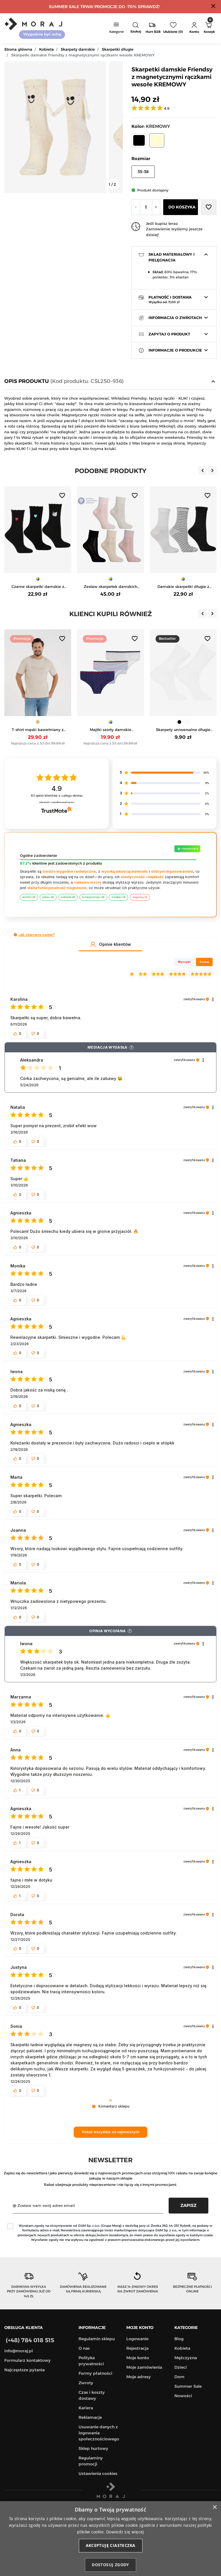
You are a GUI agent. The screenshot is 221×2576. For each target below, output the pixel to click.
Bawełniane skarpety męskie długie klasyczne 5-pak (183, 587)
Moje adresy (139, 2377)
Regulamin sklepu (97, 2339)
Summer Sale (188, 2386)
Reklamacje (90, 2417)
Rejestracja (137, 2348)
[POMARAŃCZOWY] (191, 722)
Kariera (86, 2408)
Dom (179, 2377)
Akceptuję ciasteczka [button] (111, 2545)
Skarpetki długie (118, 49)
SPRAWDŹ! (149, 7)
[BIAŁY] (114, 722)
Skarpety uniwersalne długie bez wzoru (110, 730)
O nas (84, 2348)
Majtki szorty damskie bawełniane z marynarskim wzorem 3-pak (38, 730)
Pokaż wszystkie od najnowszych (111, 2132)
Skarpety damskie (78, 49)
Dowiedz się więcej (125, 2532)
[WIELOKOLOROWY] (38, 579)
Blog (179, 2339)
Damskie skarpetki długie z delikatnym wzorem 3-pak (110, 587)
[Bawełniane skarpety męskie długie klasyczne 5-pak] (183, 530)
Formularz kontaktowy (27, 2360)
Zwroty (86, 2383)
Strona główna (18, 49)
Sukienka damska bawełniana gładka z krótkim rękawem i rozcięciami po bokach (183, 730)
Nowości (183, 2396)
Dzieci (181, 2367)
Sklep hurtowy (93, 2448)
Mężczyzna (186, 2358)
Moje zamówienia (144, 2367)
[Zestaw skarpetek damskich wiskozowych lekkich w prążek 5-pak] (38, 530)
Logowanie (137, 2339)
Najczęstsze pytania (24, 2370)
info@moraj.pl (19, 2351)
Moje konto (138, 2358)
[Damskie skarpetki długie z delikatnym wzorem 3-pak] (111, 530)
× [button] (215, 2507)
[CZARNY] (107, 722)
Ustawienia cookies (98, 2474)
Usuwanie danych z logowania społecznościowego (99, 2433)
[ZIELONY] (183, 722)
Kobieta (46, 49)
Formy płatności (95, 2373)
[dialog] (110, 2539)
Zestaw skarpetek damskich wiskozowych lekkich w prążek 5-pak (38, 587)
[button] (136, 28)
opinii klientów (57, 796)
